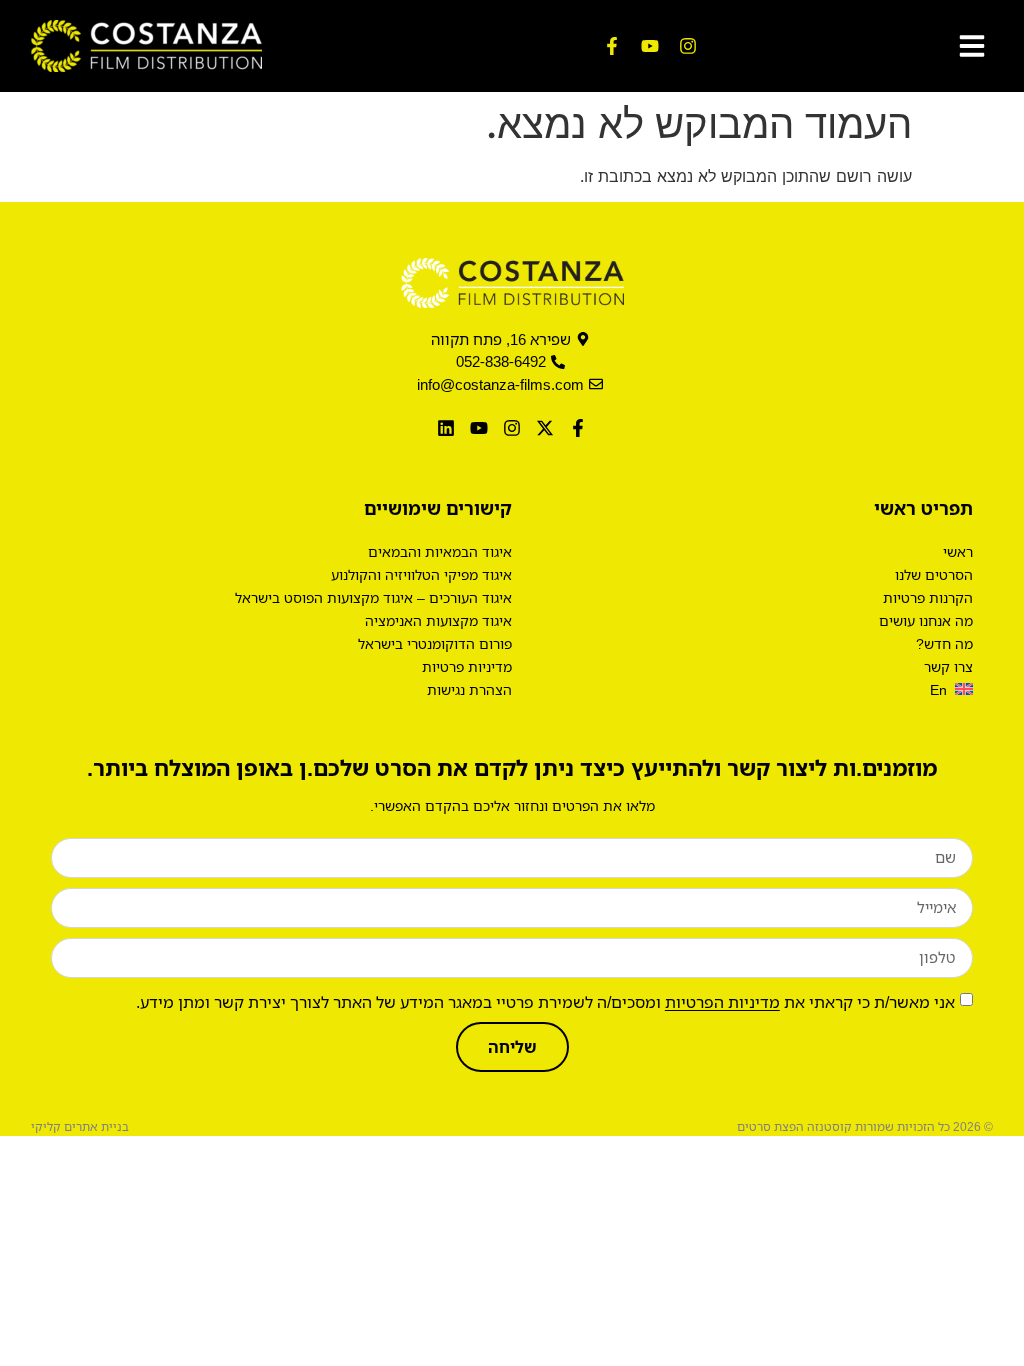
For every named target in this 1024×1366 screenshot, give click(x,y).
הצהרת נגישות (469, 689)
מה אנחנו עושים (926, 620)
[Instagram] (688, 46)
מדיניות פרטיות (467, 666)
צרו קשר (948, 666)
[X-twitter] (545, 427)
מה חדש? (944, 643)
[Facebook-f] (612, 46)
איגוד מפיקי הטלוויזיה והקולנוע (421, 574)
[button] (972, 46)
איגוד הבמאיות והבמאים (440, 551)
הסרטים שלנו (934, 574)
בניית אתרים (96, 1126)
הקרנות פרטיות (928, 597)
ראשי (958, 551)
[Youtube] (650, 46)
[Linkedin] (445, 427)
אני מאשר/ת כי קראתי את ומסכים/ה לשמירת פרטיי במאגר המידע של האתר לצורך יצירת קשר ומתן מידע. (545, 1001)
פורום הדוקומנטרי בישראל (435, 643)
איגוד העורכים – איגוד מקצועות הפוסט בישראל (373, 597)
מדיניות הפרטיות (722, 1001)
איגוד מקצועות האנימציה (438, 620)
